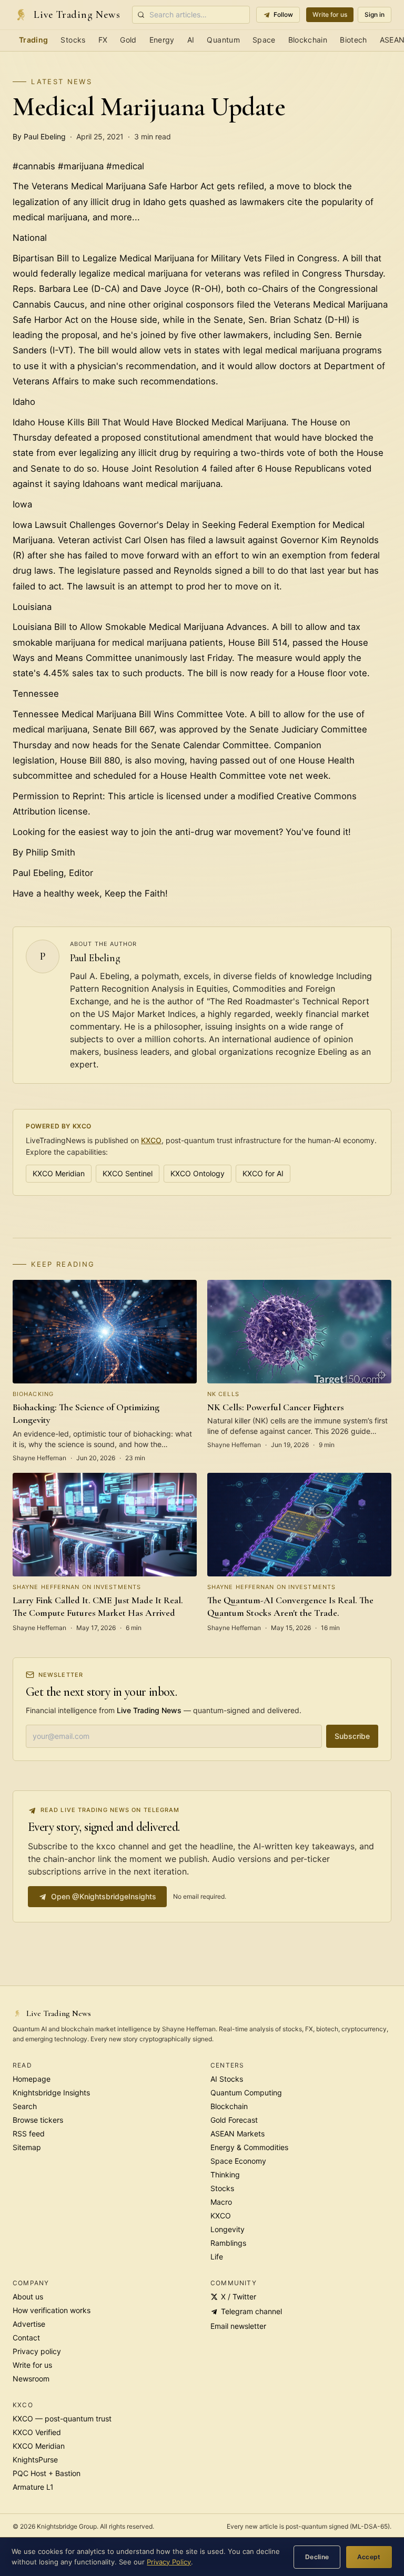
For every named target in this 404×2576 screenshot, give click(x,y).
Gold (128, 40)
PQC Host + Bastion (47, 2473)
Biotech (353, 40)
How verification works (52, 2310)
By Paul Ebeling (39, 136)
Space (264, 40)
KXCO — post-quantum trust (62, 2419)
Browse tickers (38, 2120)
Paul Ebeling (95, 958)
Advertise (29, 2324)
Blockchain (308, 40)
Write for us (330, 14)
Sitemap (27, 2147)
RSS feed (29, 2134)
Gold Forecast (234, 2120)
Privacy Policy (169, 2562)
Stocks (73, 40)
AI (191, 40)
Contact (26, 2338)
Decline (317, 2557)
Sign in (375, 14)
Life (217, 2257)
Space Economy (238, 2161)
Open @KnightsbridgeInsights (104, 1896)
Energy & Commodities (249, 2147)
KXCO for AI (263, 1173)
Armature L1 (33, 2487)
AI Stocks (227, 2079)
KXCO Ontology (198, 1173)
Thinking (225, 2175)
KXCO (151, 1140)
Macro (221, 2202)
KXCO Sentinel (128, 1173)
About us (28, 2297)
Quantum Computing (246, 2093)
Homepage (32, 2079)
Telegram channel (251, 2311)
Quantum (223, 40)
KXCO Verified (37, 2432)
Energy (162, 40)
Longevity (228, 2229)
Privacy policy (37, 2351)
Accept (369, 2557)
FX (103, 40)
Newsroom (31, 2379)
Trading (33, 40)
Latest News (62, 82)
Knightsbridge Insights (51, 2093)
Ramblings (228, 2243)
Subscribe (352, 1736)
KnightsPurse (35, 2460)
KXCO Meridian (59, 1173)
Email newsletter (238, 2326)
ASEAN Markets (238, 2134)
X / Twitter (239, 2297)
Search (25, 2106)
